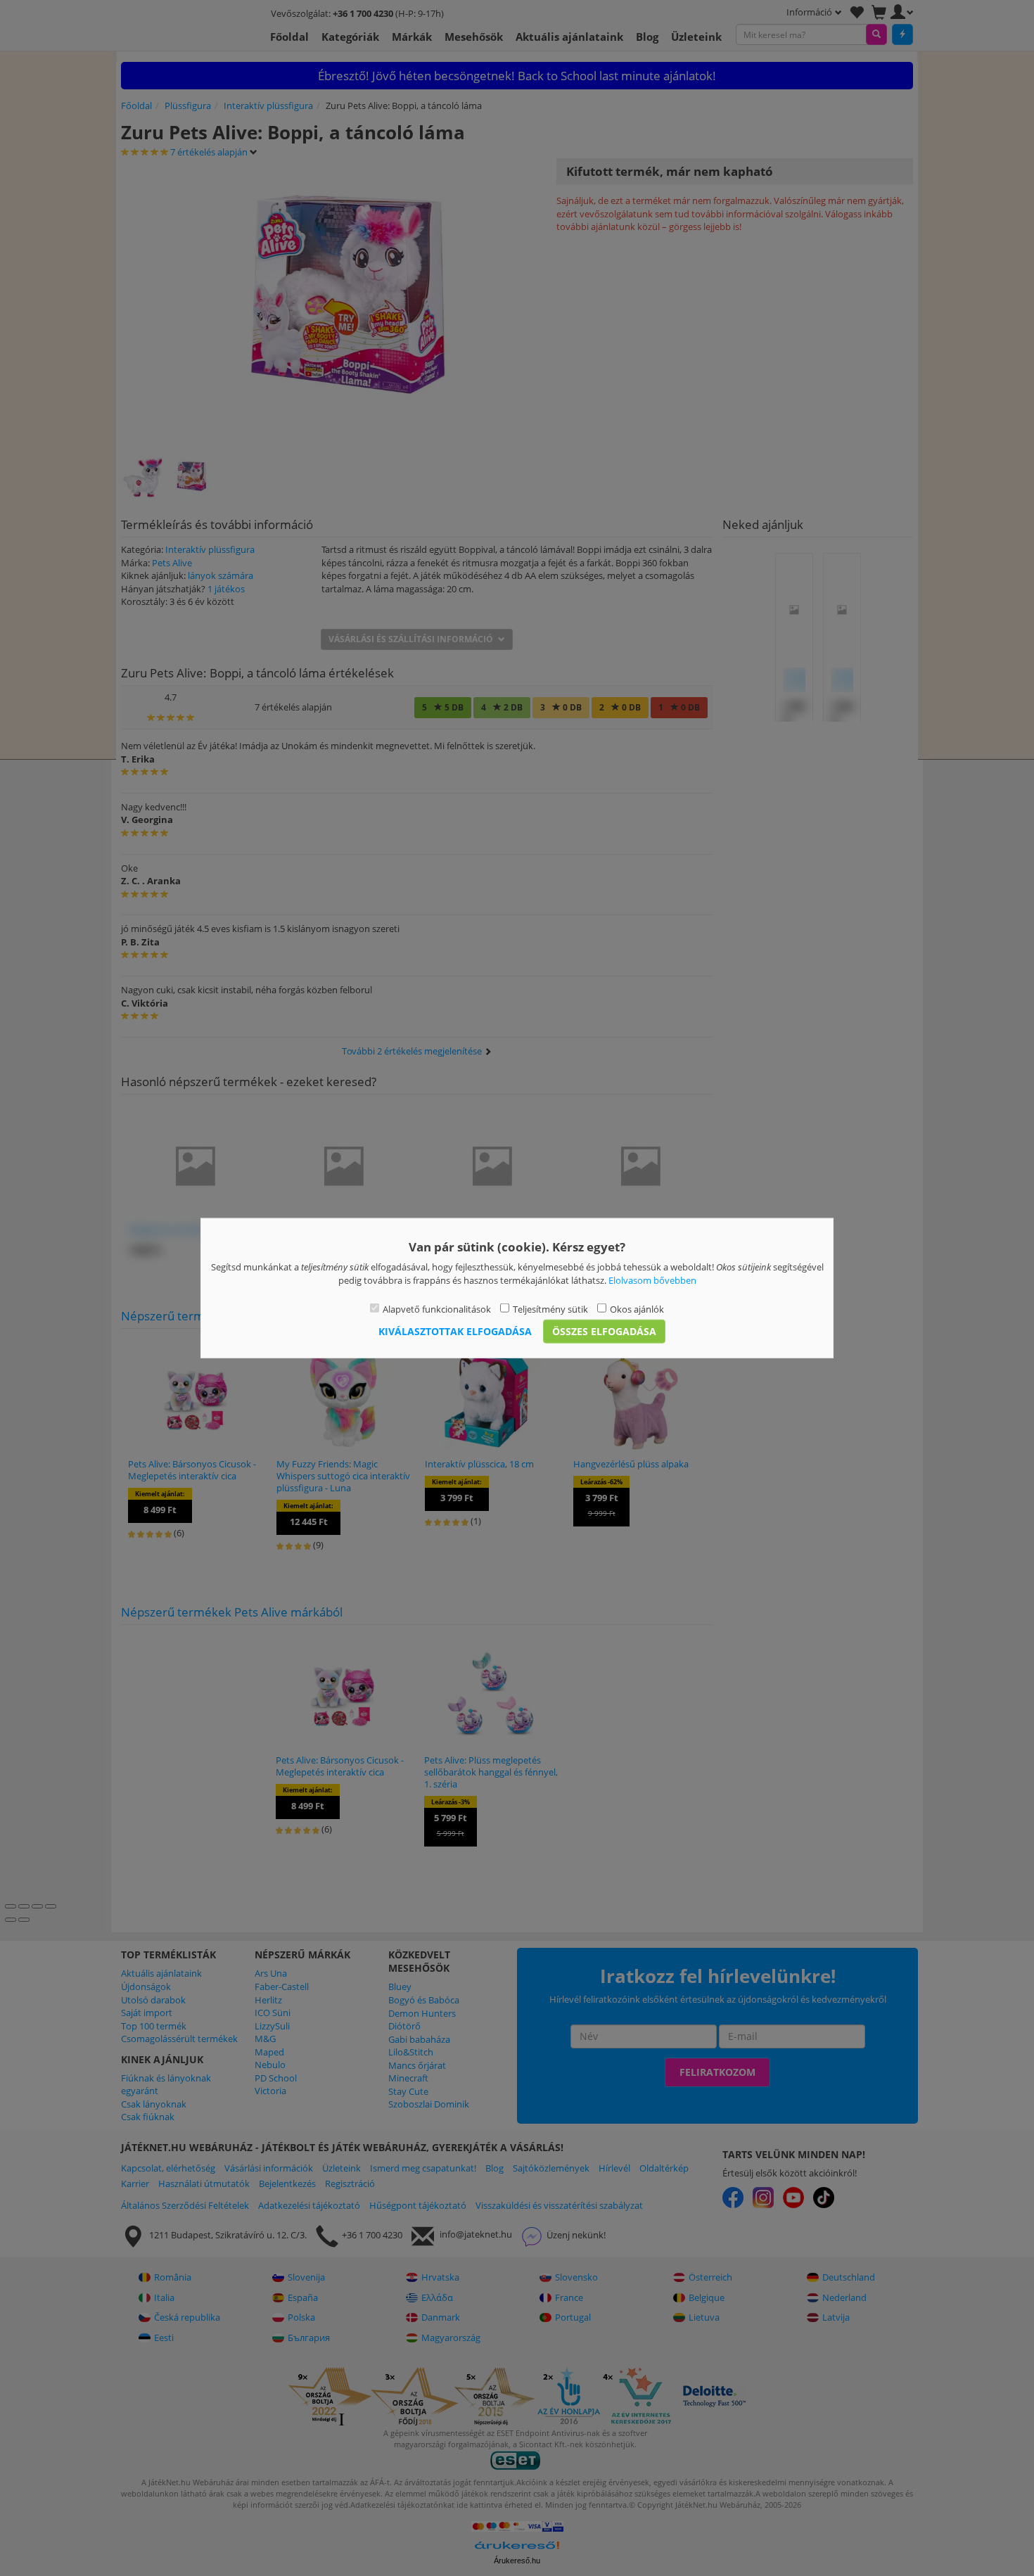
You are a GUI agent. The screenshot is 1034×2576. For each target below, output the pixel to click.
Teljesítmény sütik (550, 1309)
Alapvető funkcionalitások (437, 1309)
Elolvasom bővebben (652, 1280)
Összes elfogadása (604, 1331)
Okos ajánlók (637, 1309)
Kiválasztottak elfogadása (455, 1331)
